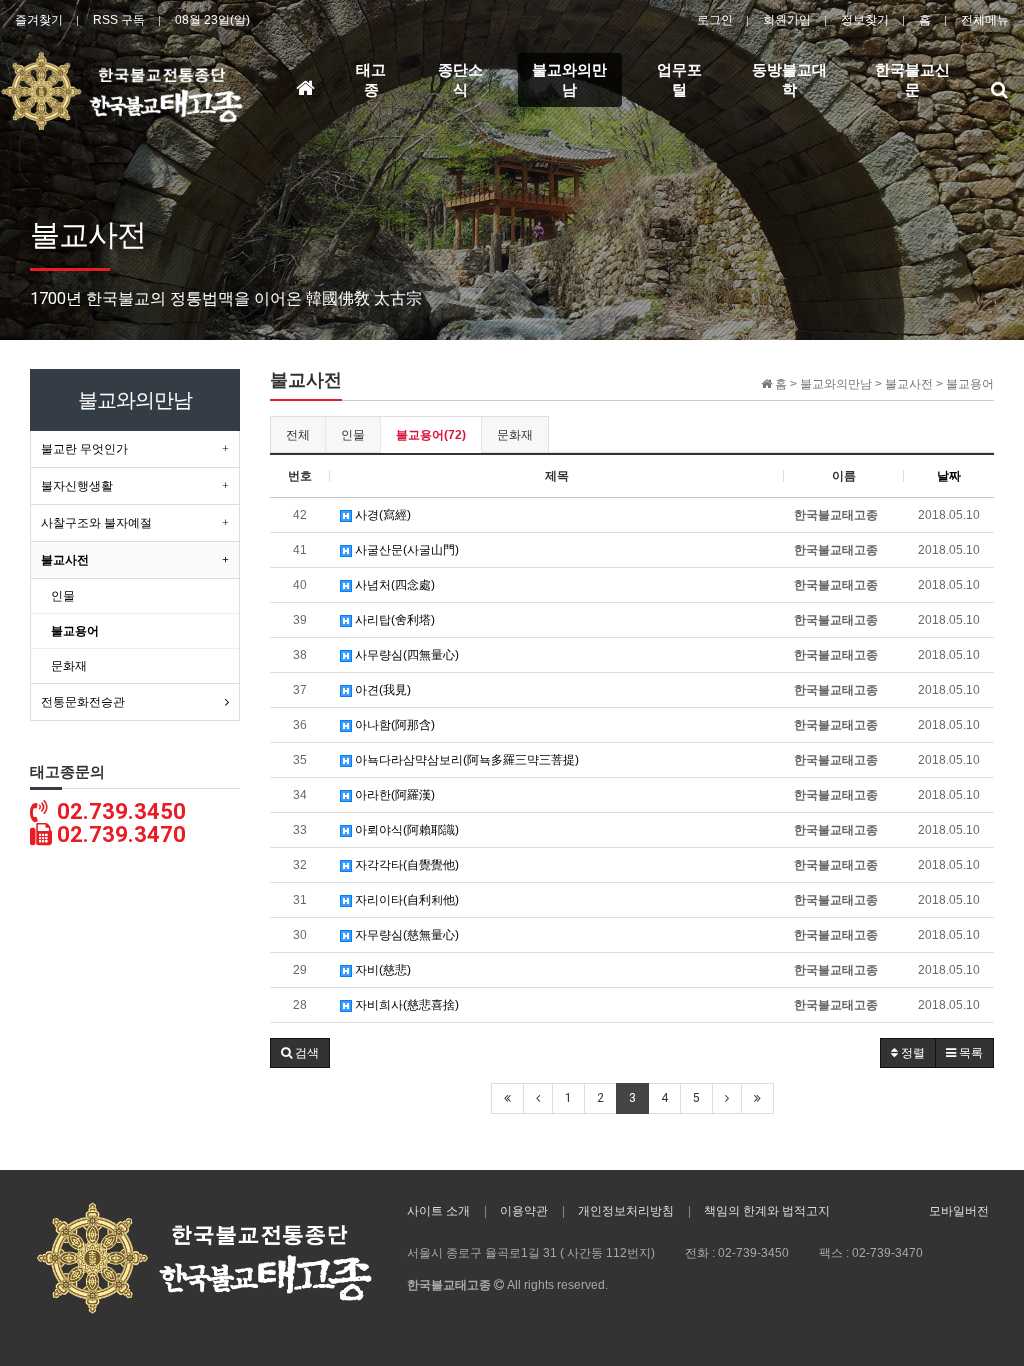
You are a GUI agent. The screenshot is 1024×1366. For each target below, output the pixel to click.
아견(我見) (381, 690)
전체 (298, 435)
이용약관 (524, 1211)
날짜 (949, 476)
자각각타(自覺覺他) (405, 865)
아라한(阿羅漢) (393, 795)
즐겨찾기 (39, 20)
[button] (300, 1053)
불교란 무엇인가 (84, 449)
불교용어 (75, 631)
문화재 (515, 435)
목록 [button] (969, 1053)
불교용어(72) (431, 435)
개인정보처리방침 (626, 1211)
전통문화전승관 (83, 702)
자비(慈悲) (381, 970)
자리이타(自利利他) (405, 900)
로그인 (715, 20)
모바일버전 (959, 1211)
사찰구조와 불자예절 (96, 523)
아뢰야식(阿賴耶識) (405, 830)
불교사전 (65, 560)
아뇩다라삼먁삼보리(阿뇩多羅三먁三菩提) (465, 760)
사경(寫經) (381, 515)
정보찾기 (865, 20)
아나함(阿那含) (393, 725)
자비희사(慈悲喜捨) (405, 1005)
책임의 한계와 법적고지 (767, 1211)
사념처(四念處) (393, 585)
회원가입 (787, 20)
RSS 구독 (119, 20)
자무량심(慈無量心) (405, 935)
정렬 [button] (911, 1053)
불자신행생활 (77, 486)
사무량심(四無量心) (405, 655)
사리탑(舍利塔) (393, 620)
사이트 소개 (438, 1211)
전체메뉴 (985, 20)
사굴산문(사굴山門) (405, 550)
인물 (353, 435)
